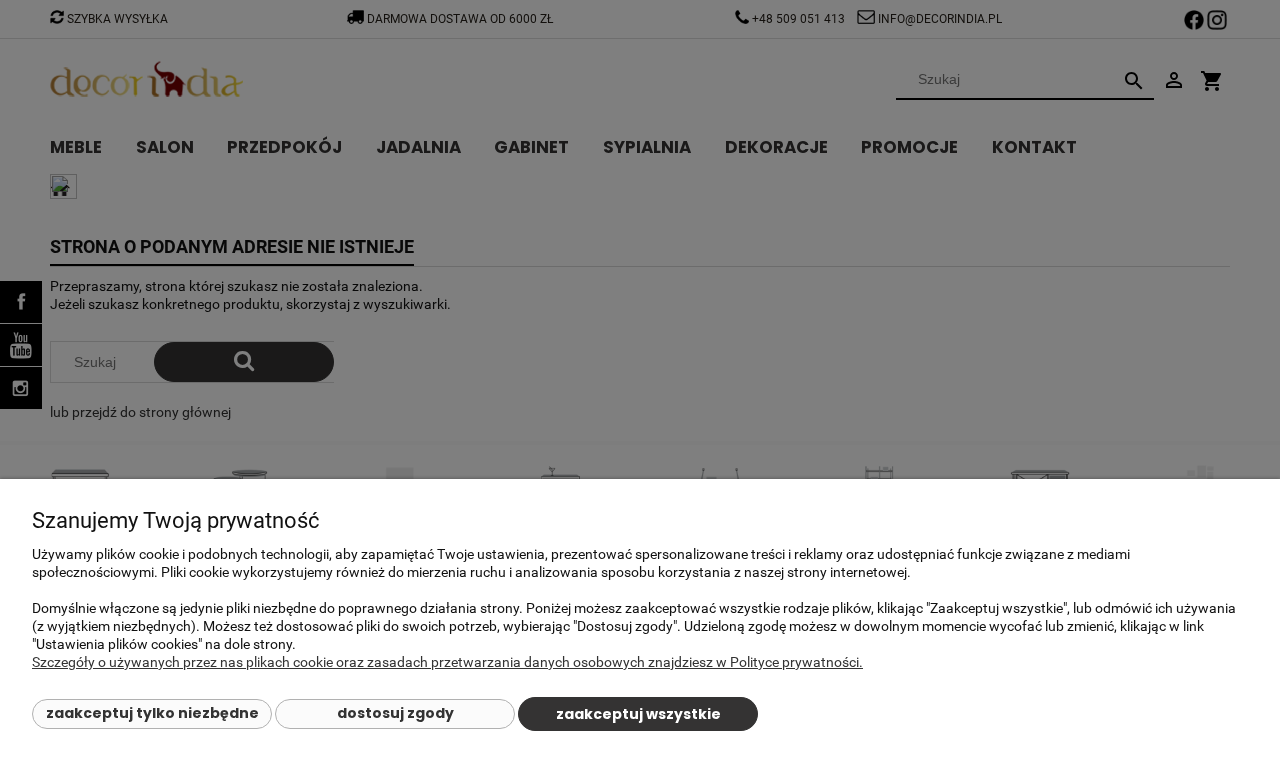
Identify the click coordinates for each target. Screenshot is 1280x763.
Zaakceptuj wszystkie (638, 714)
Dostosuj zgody (395, 713)
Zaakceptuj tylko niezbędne (152, 713)
